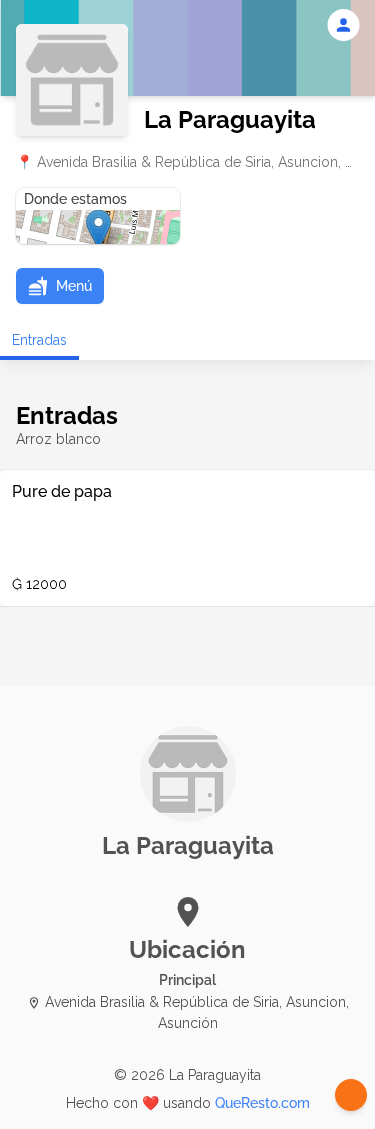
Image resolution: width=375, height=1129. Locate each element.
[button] (60, 286)
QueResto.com (262, 1103)
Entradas (39, 340)
